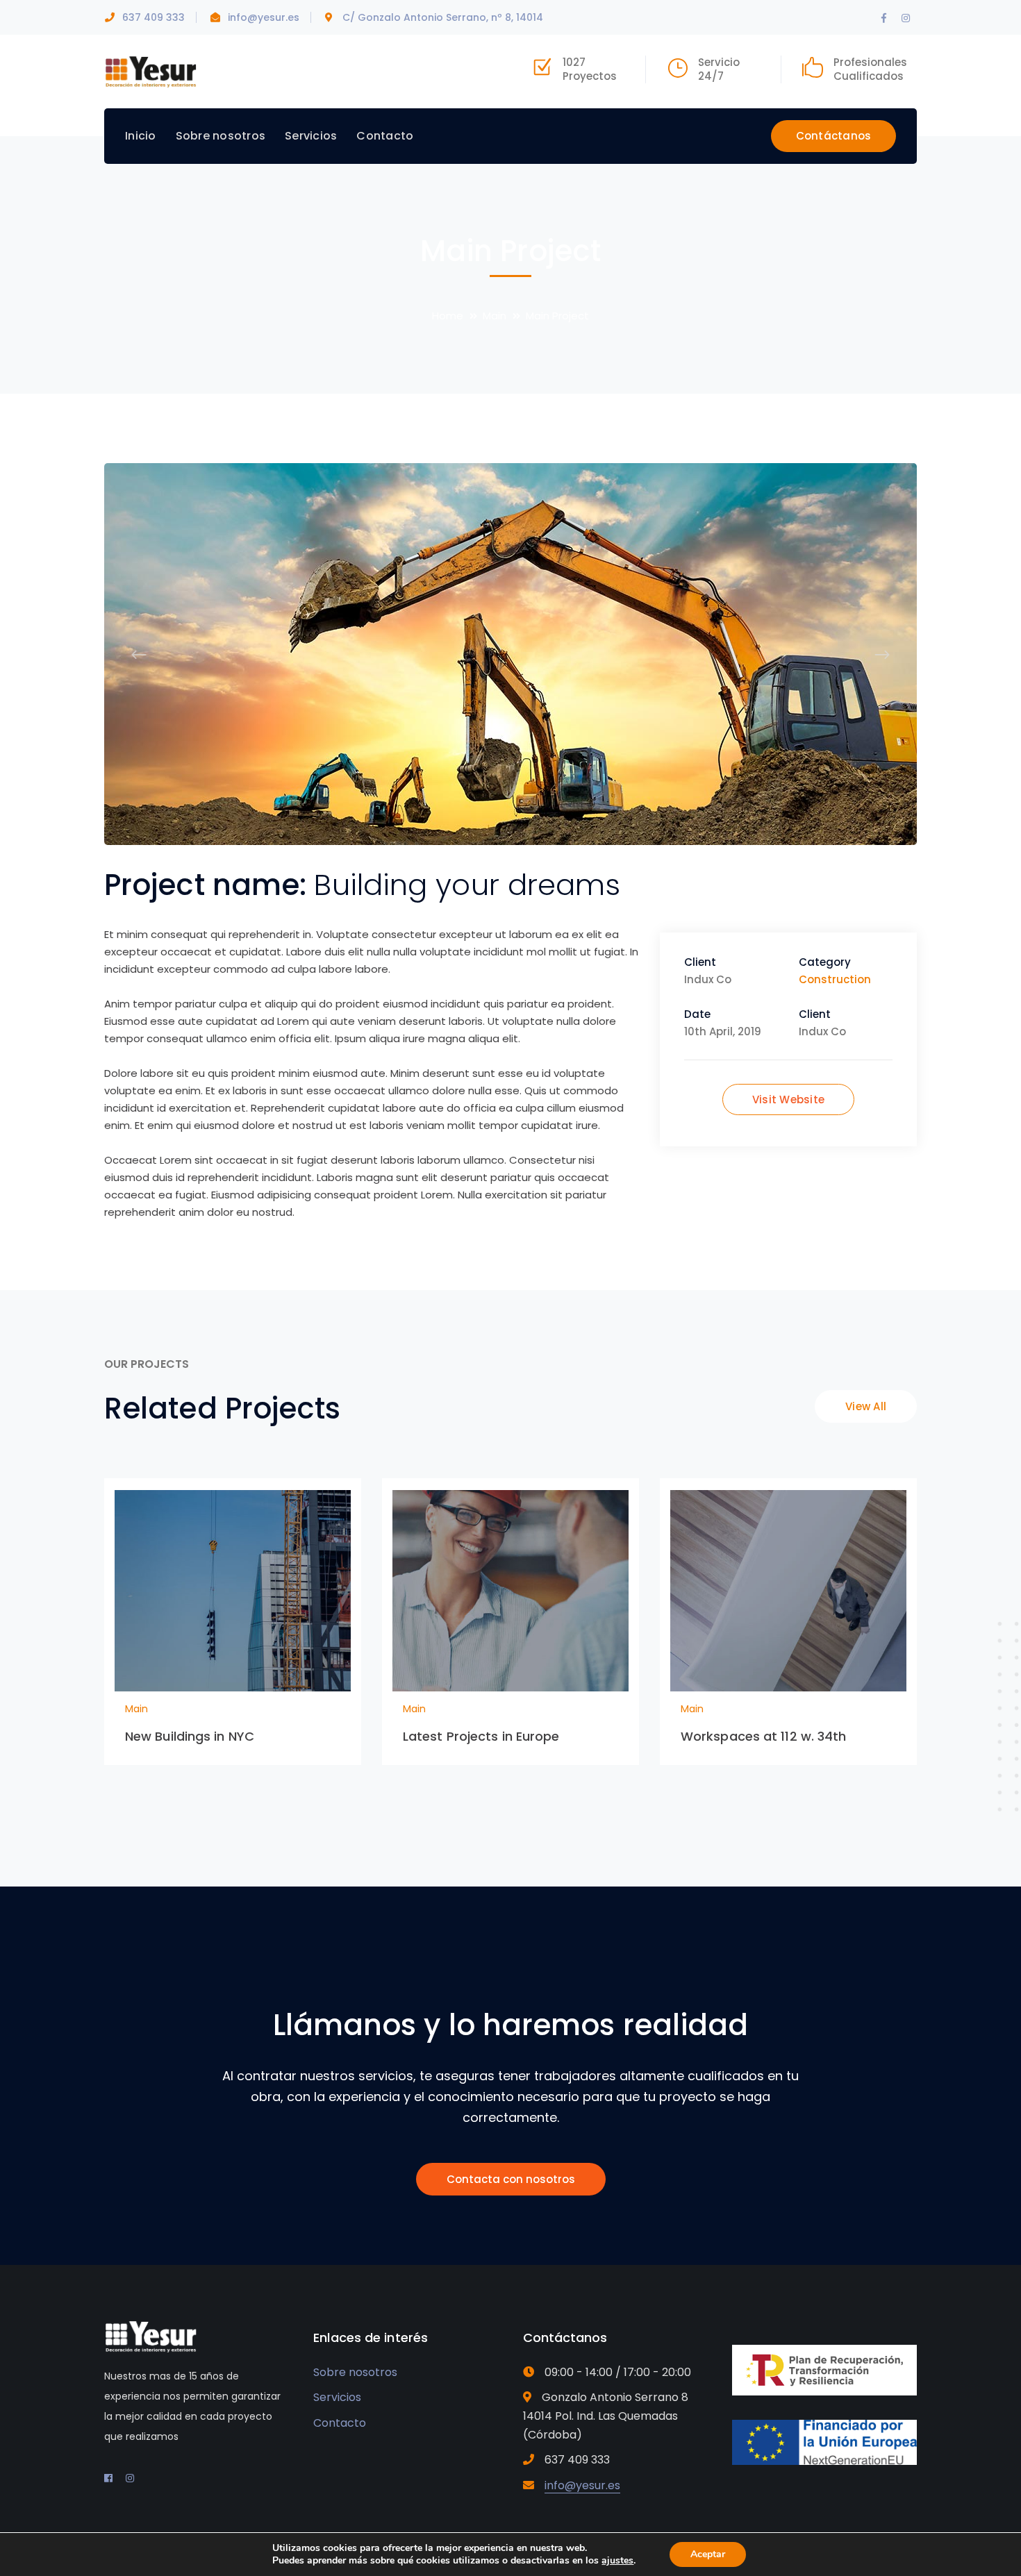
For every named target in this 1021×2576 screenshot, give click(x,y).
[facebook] (108, 2478)
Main (495, 316)
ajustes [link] (617, 2560)
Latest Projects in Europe (481, 1736)
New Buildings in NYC (190, 1736)
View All (866, 1406)
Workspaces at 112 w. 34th (764, 1736)
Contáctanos (834, 136)
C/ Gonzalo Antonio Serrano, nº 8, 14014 (443, 17)
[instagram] (130, 2478)
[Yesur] (151, 70)
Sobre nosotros (355, 2372)
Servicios (337, 2397)
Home (448, 316)
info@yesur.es (264, 17)
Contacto (340, 2423)
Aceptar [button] (708, 2554)
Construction (835, 979)
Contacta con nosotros (511, 2179)
